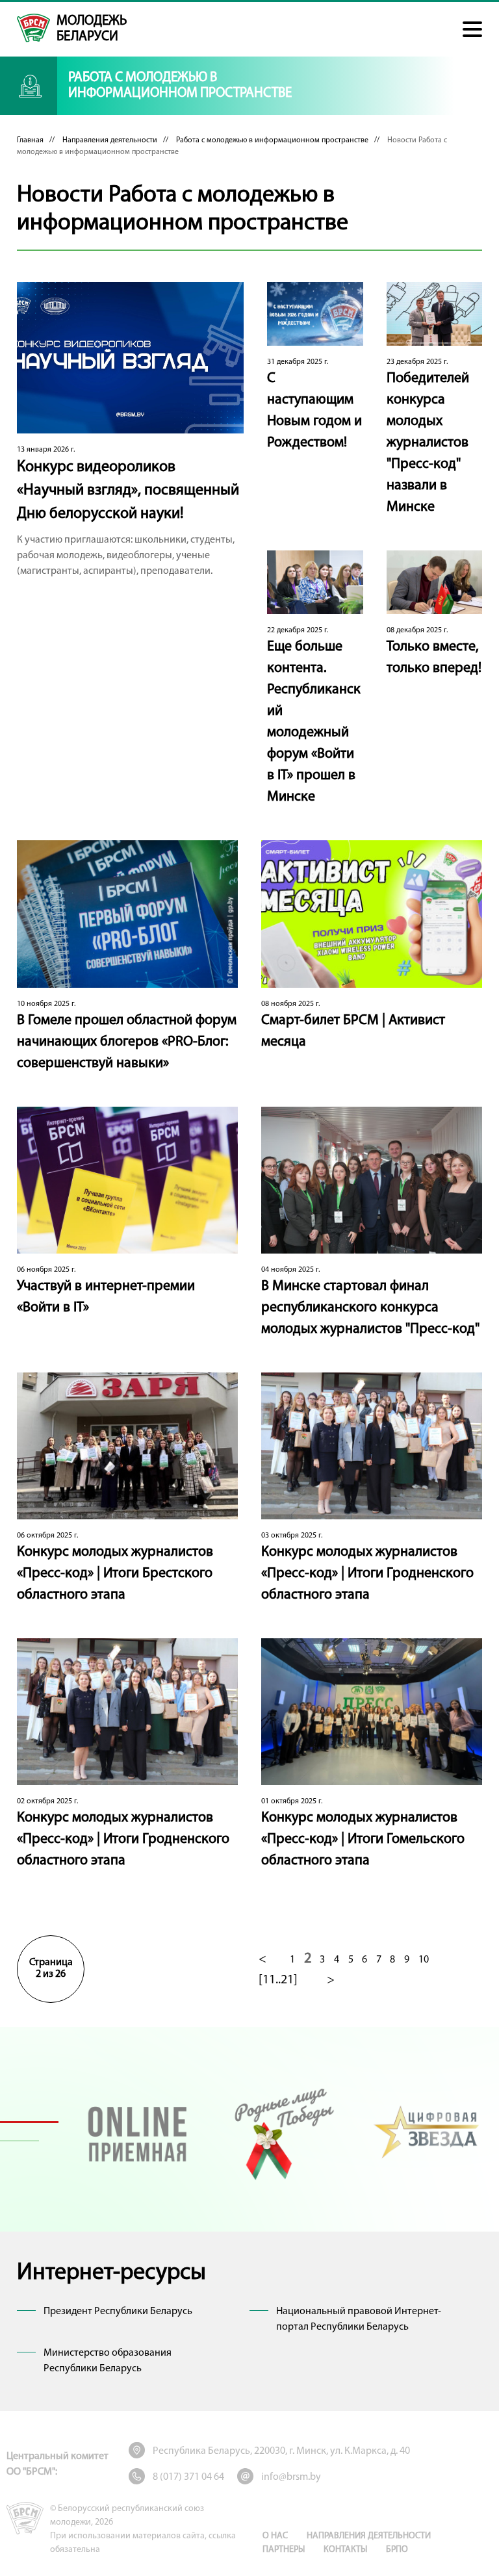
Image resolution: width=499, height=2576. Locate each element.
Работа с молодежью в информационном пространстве (272, 140)
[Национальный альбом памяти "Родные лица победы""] (282, 2132)
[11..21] (278, 1980)
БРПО (397, 2550)
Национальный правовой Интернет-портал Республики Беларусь (359, 2319)
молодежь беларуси (92, 29)
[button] (472, 29)
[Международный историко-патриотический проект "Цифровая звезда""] (427, 2132)
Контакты (345, 2550)
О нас (275, 2536)
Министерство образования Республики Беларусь (108, 2361)
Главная (30, 140)
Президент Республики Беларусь (118, 2312)
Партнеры (284, 2550)
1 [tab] (29, 2122)
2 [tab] (29, 2141)
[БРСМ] (33, 28)
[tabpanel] (137, 2132)
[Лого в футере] (25, 2518)
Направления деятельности (110, 140)
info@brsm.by (291, 2477)
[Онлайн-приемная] (137, 2132)
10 (424, 1960)
